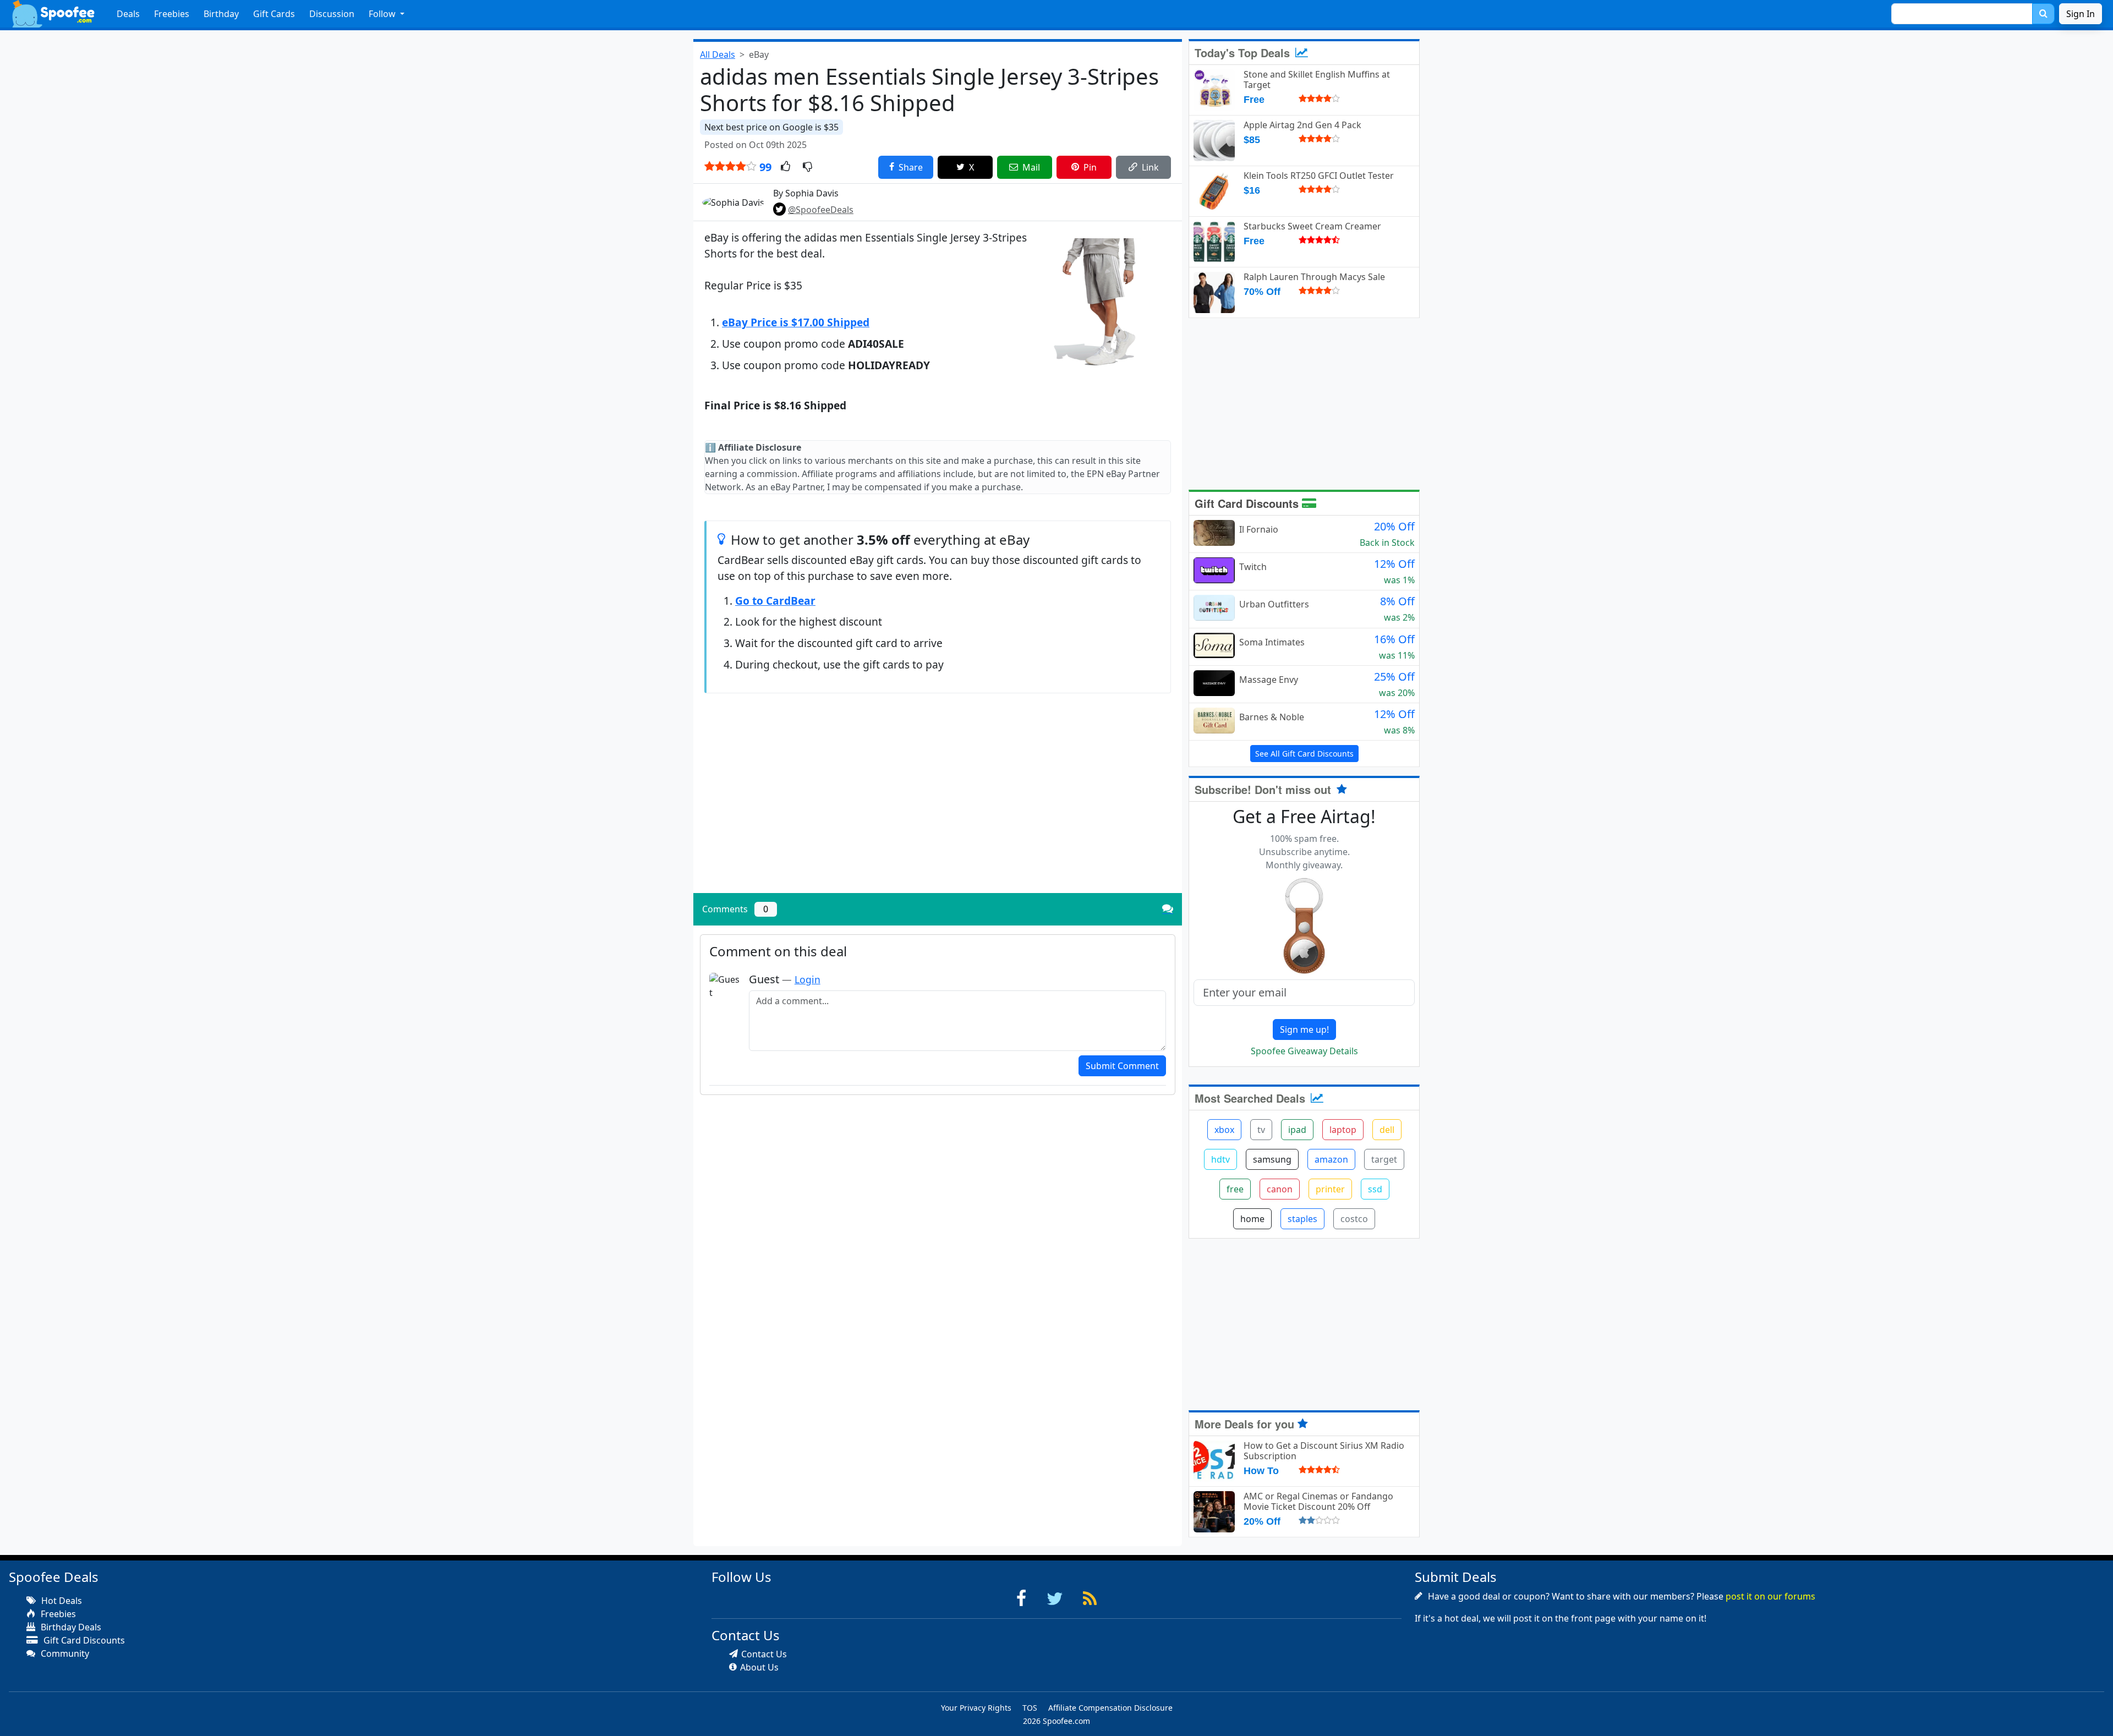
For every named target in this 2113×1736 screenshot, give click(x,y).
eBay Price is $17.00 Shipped (796, 322)
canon (1280, 1189)
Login (808, 979)
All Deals (718, 54)
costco (1354, 1219)
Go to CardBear (775, 601)
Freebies (172, 14)
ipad (1297, 1130)
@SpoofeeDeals (821, 210)
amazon (1331, 1159)
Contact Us (764, 1654)
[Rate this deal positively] (785, 167)
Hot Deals (61, 1601)
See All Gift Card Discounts (1304, 754)
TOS (1030, 1708)
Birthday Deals (70, 1627)
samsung (1272, 1159)
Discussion (332, 14)
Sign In (2081, 14)
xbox (1224, 1130)
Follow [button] (383, 14)
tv (1261, 1130)
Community (64, 1653)
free (1235, 1189)
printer (1330, 1189)
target (1384, 1159)
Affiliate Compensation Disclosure (1110, 1708)
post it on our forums (1770, 1596)
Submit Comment (1122, 1066)
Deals (128, 14)
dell (1387, 1130)
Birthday (221, 14)
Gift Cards (274, 14)
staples (1302, 1219)
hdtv (1220, 1159)
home (1252, 1219)
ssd (1375, 1189)
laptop (1343, 1130)
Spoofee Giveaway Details (1304, 1051)
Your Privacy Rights (976, 1708)
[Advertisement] (938, 808)
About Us (759, 1667)
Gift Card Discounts (1248, 503)
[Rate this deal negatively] (808, 167)
